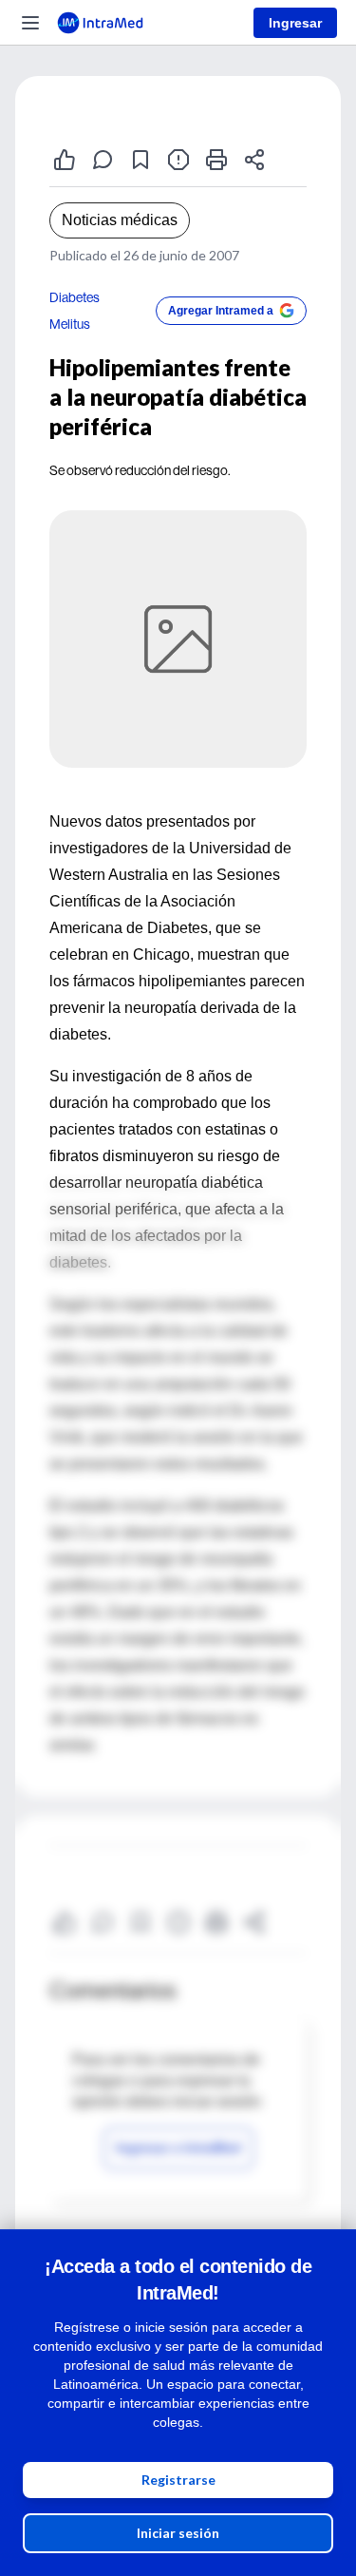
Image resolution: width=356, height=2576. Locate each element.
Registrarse (178, 2480)
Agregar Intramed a (221, 311)
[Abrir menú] (30, 23)
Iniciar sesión (178, 2533)
